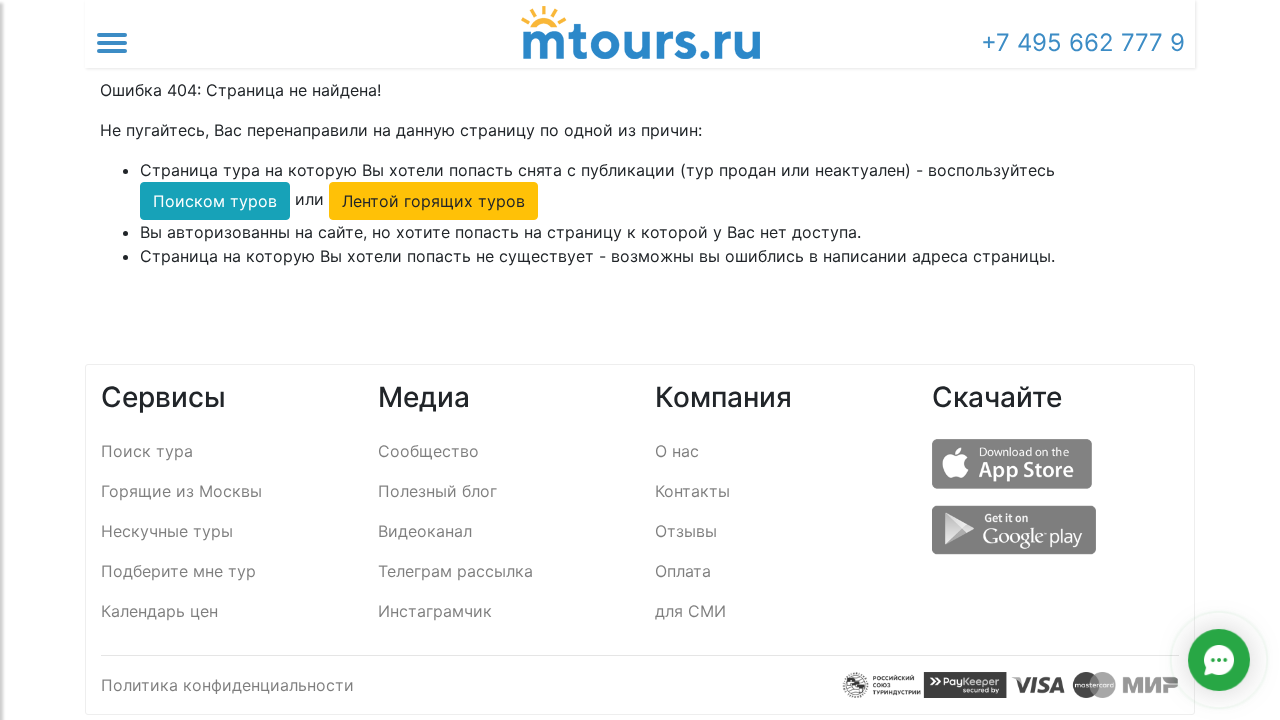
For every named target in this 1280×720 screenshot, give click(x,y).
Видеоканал (425, 531)
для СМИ (690, 611)
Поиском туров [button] (215, 201)
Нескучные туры (167, 531)
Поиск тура (147, 451)
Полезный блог (437, 491)
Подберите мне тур (178, 571)
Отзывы (686, 531)
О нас (677, 451)
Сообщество (428, 451)
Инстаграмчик (435, 611)
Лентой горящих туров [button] (433, 201)
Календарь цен (159, 611)
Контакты (692, 491)
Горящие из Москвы (181, 491)
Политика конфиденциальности (227, 685)
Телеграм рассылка (455, 571)
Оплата (683, 571)
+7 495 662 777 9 (1083, 42)
